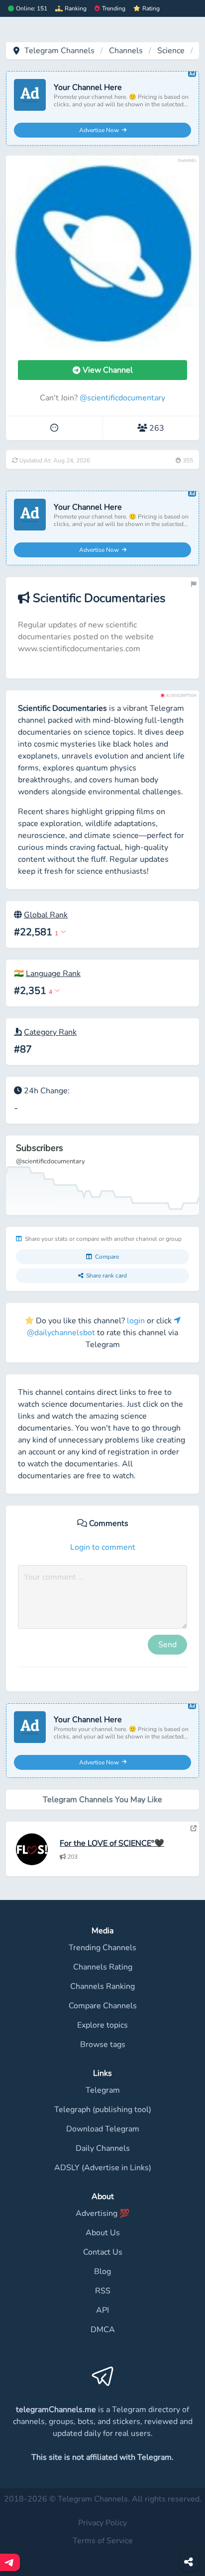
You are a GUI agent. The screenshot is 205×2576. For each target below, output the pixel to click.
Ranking (76, 8)
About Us (103, 2233)
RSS (103, 2291)
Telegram (103, 2090)
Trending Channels (102, 1948)
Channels (126, 51)
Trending (114, 8)
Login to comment (103, 1547)
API (102, 2310)
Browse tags (103, 2045)
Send (167, 1645)
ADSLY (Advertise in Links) (103, 2168)
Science (171, 51)
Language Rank (53, 974)
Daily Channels (103, 2148)
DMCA (103, 2330)
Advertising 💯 (102, 2213)
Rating (151, 8)
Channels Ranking (102, 1986)
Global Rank (46, 915)
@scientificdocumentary (122, 398)
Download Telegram (103, 2129)
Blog (102, 2272)
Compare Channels (103, 2006)
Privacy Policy (102, 2523)
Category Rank (50, 1032)
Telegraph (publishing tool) (103, 2110)
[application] (102, 1175)
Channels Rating (103, 1967)
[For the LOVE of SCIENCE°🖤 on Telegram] (194, 1828)
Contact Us (103, 2252)
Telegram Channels (59, 51)
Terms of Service (103, 2541)
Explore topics (102, 2025)
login (136, 1321)
